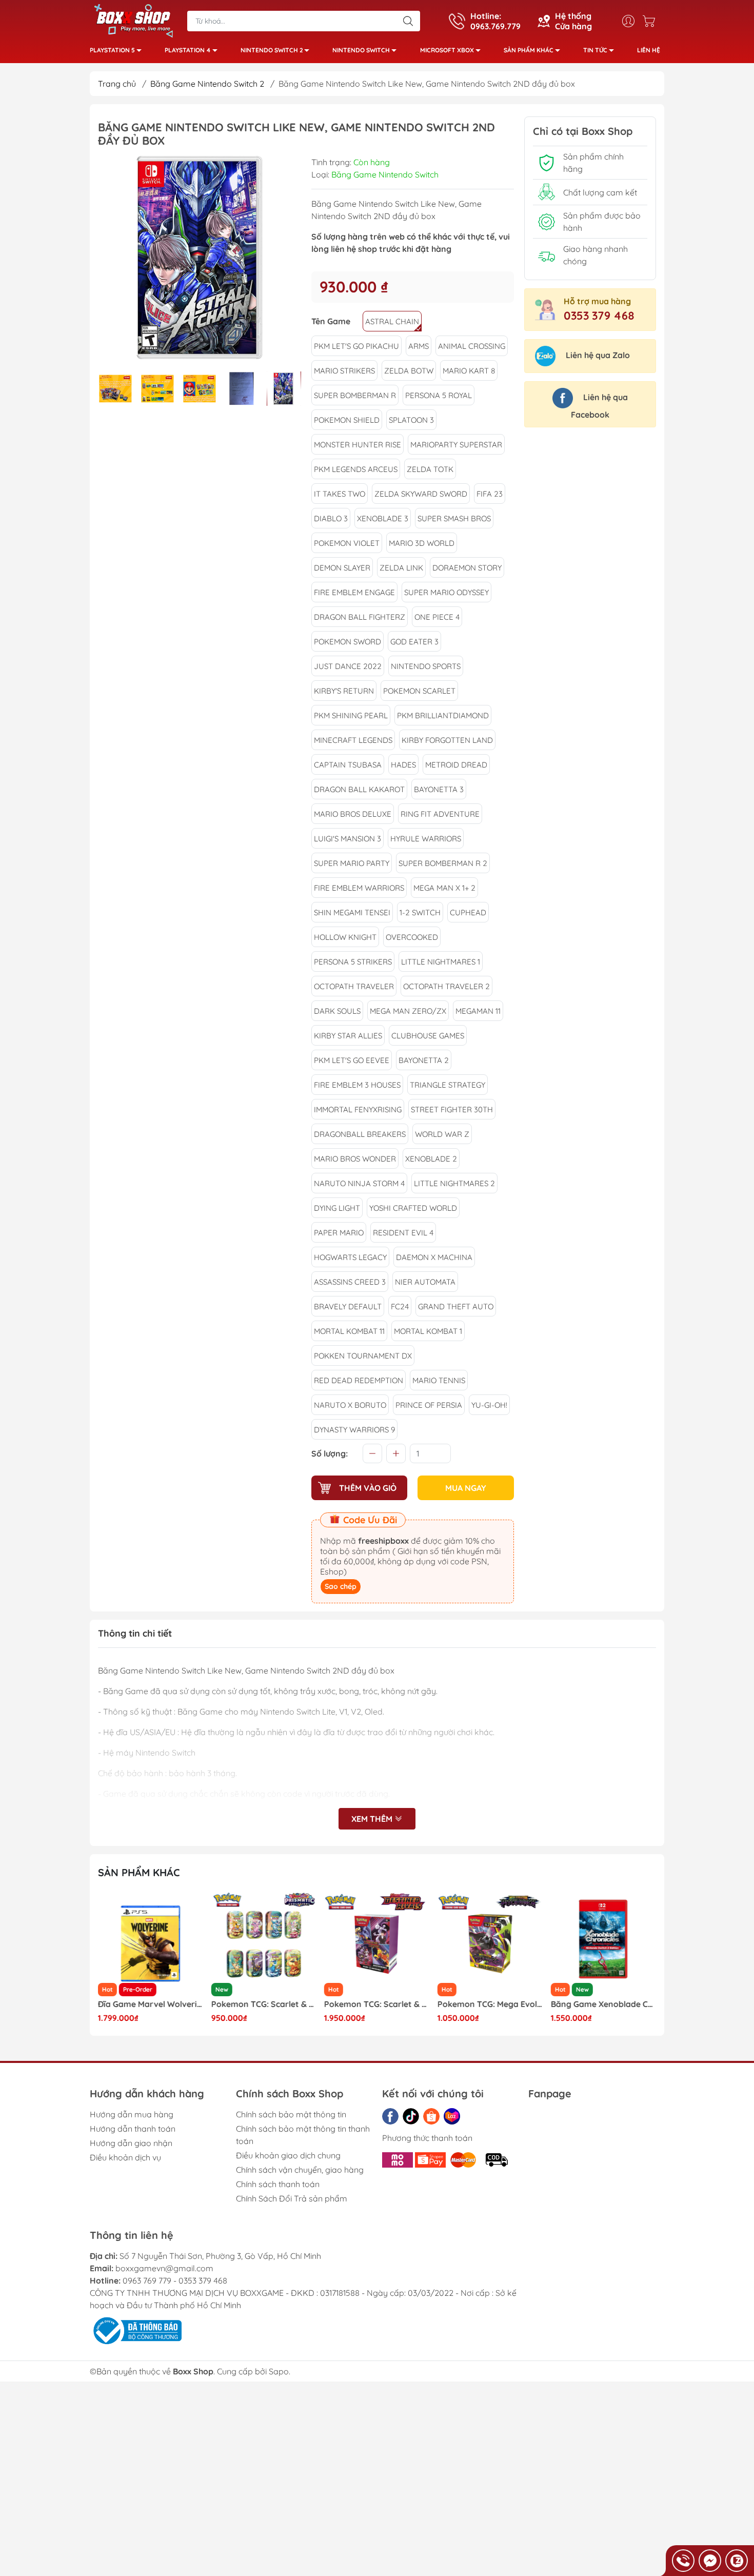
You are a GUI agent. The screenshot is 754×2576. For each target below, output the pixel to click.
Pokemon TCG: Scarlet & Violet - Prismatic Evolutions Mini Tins (151, 2004)
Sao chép (341, 1586)
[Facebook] (390, 2116)
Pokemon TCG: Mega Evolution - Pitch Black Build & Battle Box (377, 2004)
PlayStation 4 (188, 50)
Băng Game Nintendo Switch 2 (207, 84)
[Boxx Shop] (133, 20)
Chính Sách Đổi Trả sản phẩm (292, 2198)
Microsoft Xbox (447, 50)
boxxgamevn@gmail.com (164, 2268)
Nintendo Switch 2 (272, 50)
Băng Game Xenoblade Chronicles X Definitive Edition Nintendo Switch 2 (603, 2004)
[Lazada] (452, 2116)
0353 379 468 (599, 316)
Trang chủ (117, 84)
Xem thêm (373, 1819)
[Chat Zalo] (737, 2561)
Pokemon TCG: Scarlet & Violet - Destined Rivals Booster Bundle (264, 2004)
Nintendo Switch (361, 50)
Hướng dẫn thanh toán (133, 2129)
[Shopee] (431, 2116)
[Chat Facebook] (710, 2561)
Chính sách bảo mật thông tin (291, 2114)
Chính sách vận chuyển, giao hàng (300, 2170)
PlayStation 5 (112, 50)
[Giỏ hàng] (651, 21)
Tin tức (595, 50)
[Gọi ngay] (683, 2561)
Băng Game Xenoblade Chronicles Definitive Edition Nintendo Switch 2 (490, 2004)
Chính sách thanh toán (278, 2184)
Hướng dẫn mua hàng (132, 2114)
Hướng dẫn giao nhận (131, 2143)
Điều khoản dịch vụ (125, 2157)
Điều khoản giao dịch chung (288, 2155)
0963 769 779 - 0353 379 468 (175, 2280)
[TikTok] (411, 2116)
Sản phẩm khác (529, 50)
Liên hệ (649, 50)
